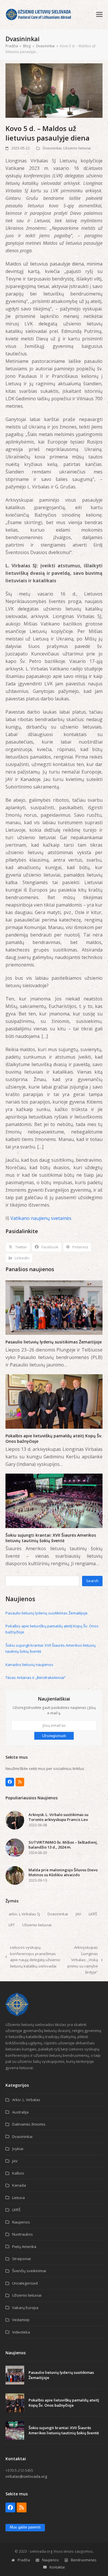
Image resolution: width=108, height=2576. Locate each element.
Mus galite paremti (25, 2527)
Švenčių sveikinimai (29, 2271)
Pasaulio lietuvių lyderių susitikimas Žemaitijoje (54, 1342)
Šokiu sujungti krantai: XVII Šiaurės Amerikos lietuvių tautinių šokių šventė (51, 1538)
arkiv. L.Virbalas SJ (24, 1914)
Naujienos (21, 2222)
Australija (20, 2112)
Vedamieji (21, 2320)
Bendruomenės (84, 2560)
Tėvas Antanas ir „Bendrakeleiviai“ (36, 1677)
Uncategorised (25, 2283)
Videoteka (21, 2332)
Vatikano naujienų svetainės (41, 1218)
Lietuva (18, 2198)
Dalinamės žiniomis (29, 2124)
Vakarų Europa (25, 2308)
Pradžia (24, 2560)
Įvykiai (18, 2149)
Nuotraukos (22, 2234)
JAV (78, 1914)
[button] (99, 14)
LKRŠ (93, 1914)
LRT (12, 1925)
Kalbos (18, 2173)
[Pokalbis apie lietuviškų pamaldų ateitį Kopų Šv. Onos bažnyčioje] (54, 1401)
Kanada (19, 2185)
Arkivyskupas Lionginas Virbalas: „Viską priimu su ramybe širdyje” (82, 1960)
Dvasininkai (52, 148)
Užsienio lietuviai (77, 148)
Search (92, 1581)
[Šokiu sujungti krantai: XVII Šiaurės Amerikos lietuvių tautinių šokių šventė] (54, 1500)
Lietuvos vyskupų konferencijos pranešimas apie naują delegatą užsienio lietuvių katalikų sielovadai (33, 1957)
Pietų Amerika (24, 2247)
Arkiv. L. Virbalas (26, 2100)
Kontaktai (57, 2567)
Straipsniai (21, 2259)
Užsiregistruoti (54, 1736)
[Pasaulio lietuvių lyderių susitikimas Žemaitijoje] (54, 1307)
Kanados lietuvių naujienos (29, 1665)
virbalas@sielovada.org (26, 2476)
